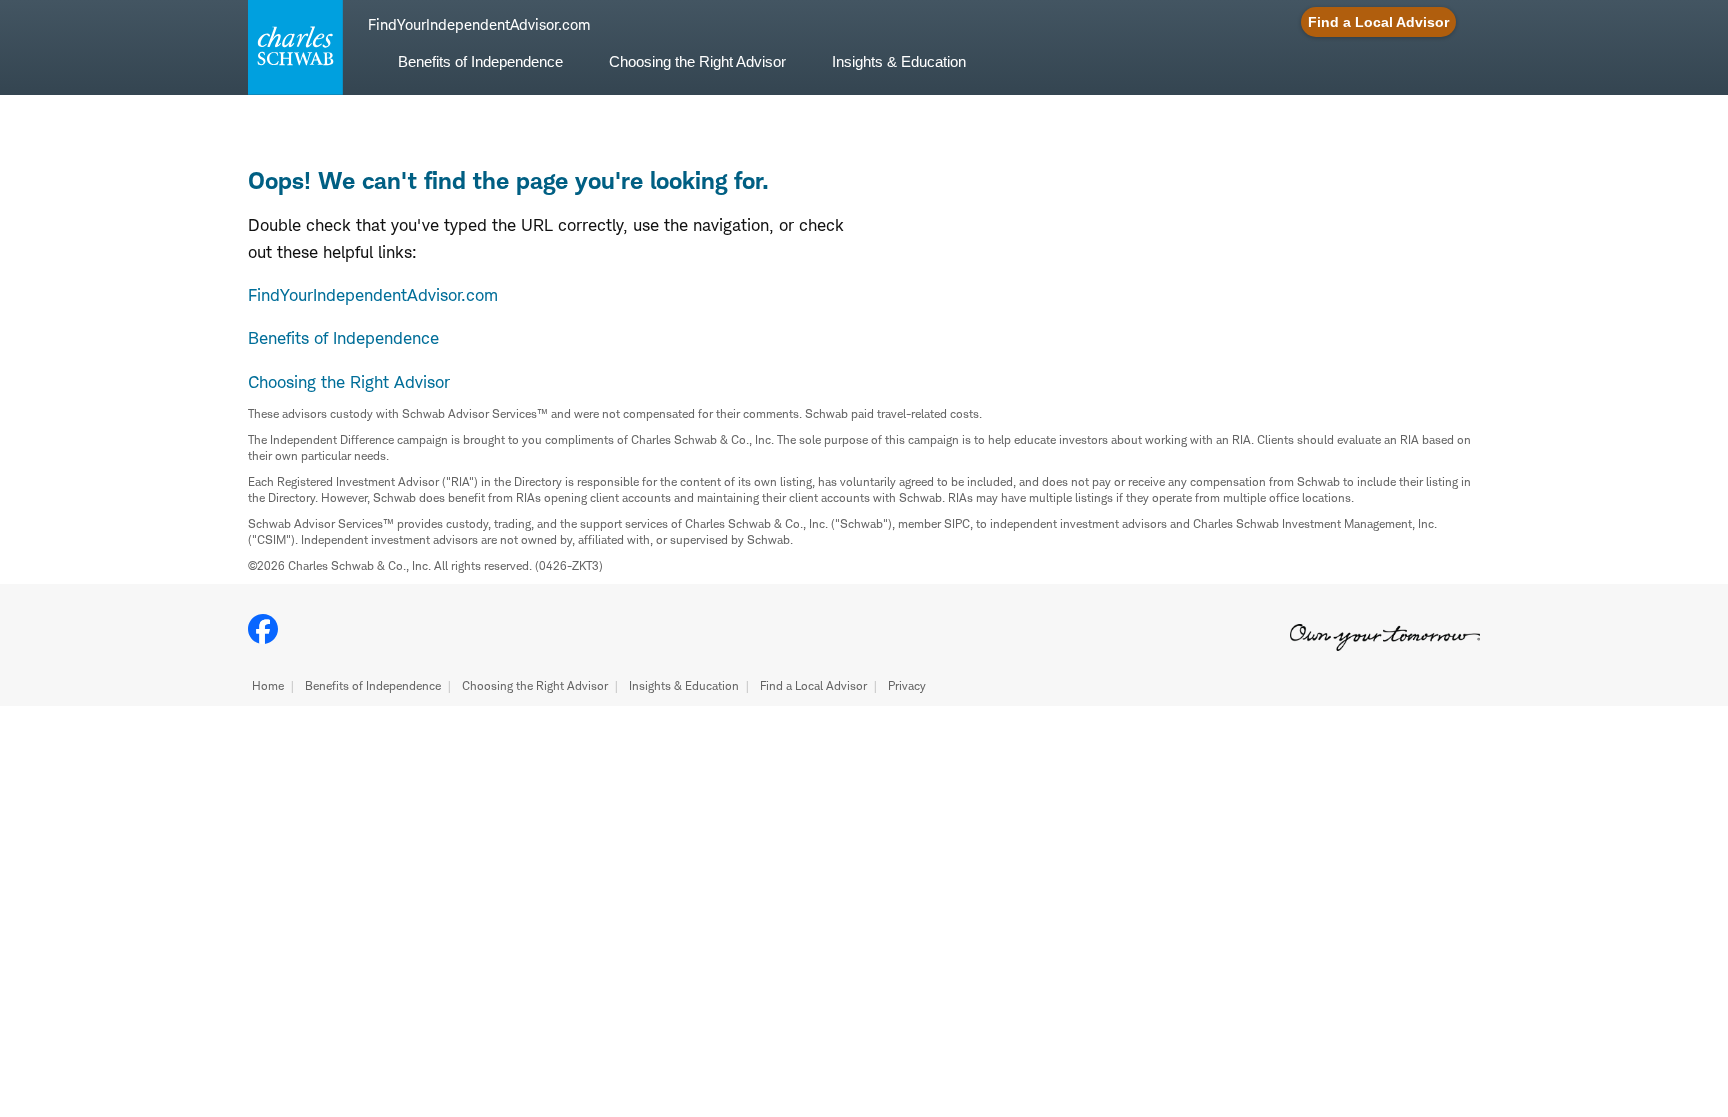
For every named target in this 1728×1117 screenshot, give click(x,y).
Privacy (907, 685)
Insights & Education (684, 685)
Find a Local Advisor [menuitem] (1378, 22)
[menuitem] (480, 73)
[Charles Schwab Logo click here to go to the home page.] (292, 47)
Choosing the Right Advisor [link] (697, 61)
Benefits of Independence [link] (480, 61)
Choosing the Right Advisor (535, 685)
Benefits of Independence (373, 685)
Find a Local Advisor (813, 685)
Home (268, 685)
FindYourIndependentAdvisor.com (373, 295)
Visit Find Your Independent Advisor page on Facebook (263, 629)
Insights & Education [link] (899, 61)
